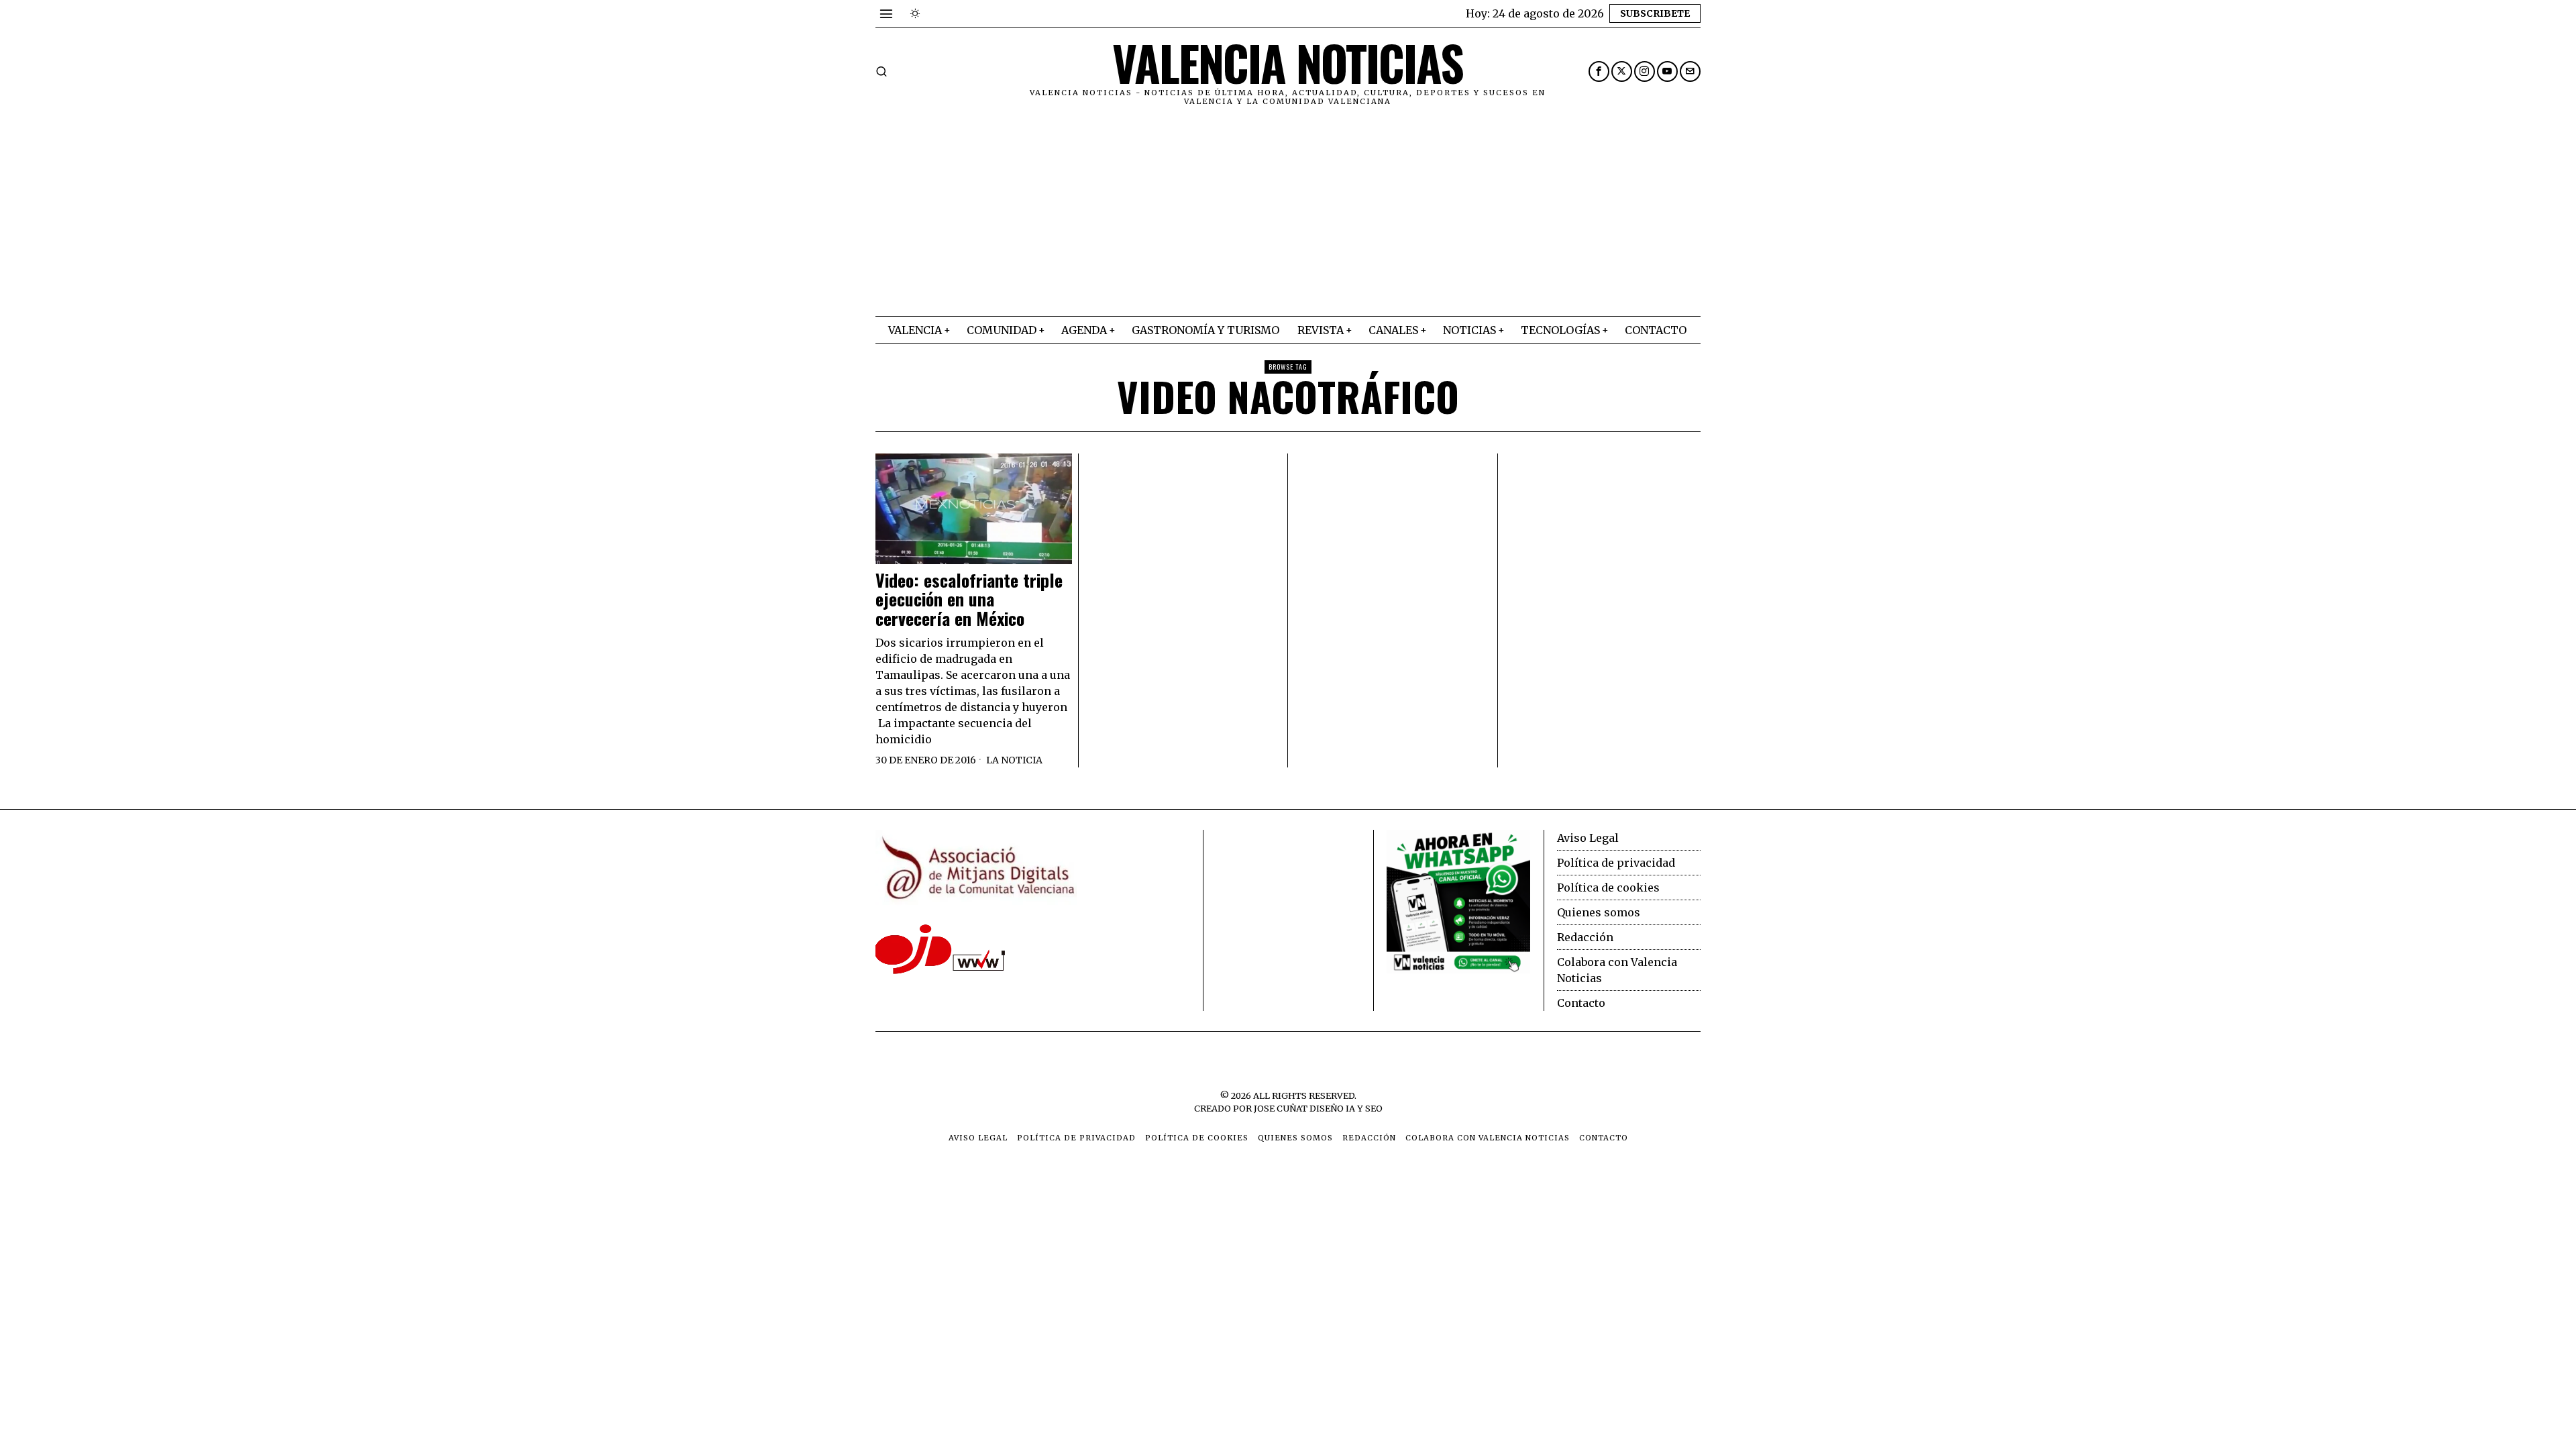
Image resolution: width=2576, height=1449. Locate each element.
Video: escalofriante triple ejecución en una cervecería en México (969, 600)
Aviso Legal (1588, 838)
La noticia (1014, 760)
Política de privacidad (1616, 863)
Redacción (1585, 937)
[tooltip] (1599, 71)
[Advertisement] (1288, 215)
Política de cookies (1608, 888)
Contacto (1581, 1003)
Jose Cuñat (1281, 1108)
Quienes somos (1599, 912)
